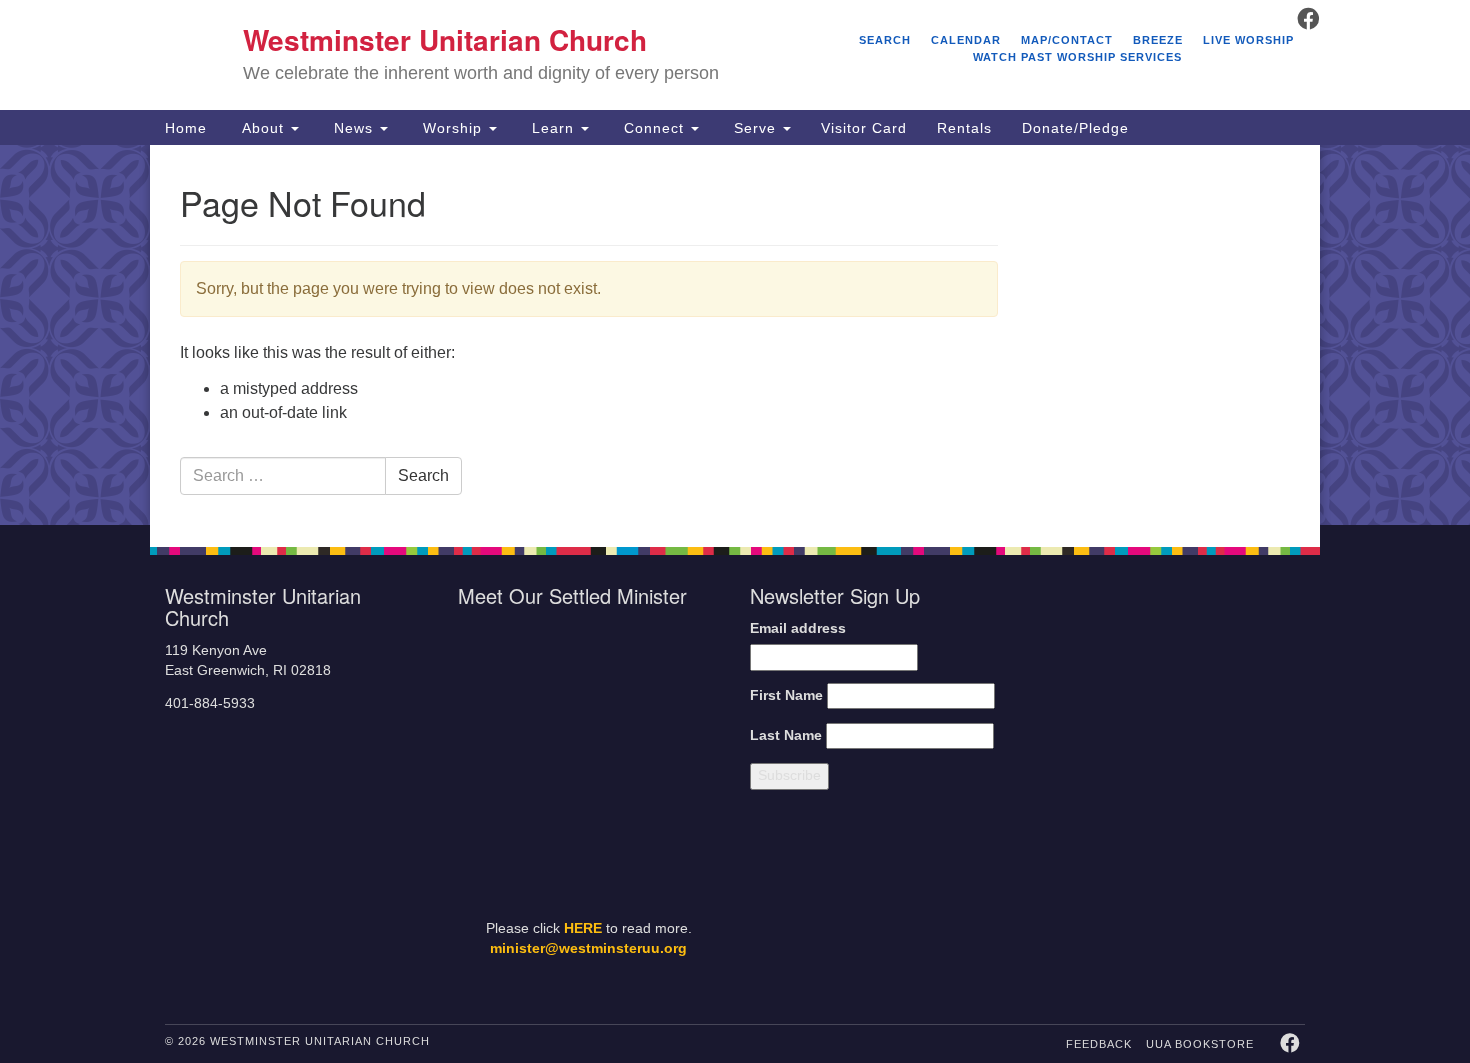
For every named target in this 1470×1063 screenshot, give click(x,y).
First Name (786, 695)
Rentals (964, 128)
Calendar (966, 40)
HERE (583, 928)
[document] (735, 335)
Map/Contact (1067, 40)
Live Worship (1248, 40)
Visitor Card (864, 128)
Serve (755, 128)
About (263, 128)
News (353, 128)
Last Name (786, 735)
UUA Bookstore (1200, 1044)
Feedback (1099, 1044)
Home (186, 128)
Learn (553, 128)
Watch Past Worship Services (1077, 57)
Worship (452, 128)
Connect (654, 128)
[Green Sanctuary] (1255, 902)
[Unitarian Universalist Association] (1177, 685)
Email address (798, 628)
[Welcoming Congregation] (1123, 902)
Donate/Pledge (1075, 128)
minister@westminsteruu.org (588, 948)
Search (885, 40)
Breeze (1158, 40)
